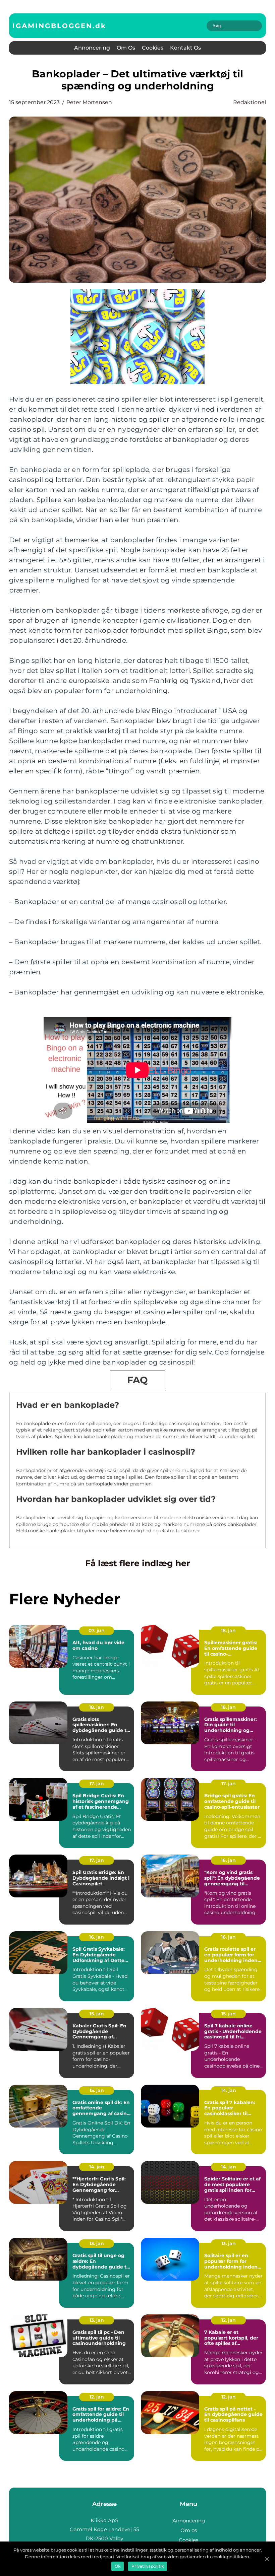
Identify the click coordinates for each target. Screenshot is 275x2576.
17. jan (97, 1784)
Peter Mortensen (89, 102)
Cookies (153, 48)
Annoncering (92, 48)
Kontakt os (185, 48)
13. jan (97, 2243)
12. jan (229, 2320)
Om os (126, 48)
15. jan (97, 2014)
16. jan (228, 1860)
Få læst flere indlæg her (138, 1563)
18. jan (228, 1630)
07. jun (97, 1630)
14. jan (229, 2090)
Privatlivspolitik (148, 2566)
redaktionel (250, 102)
